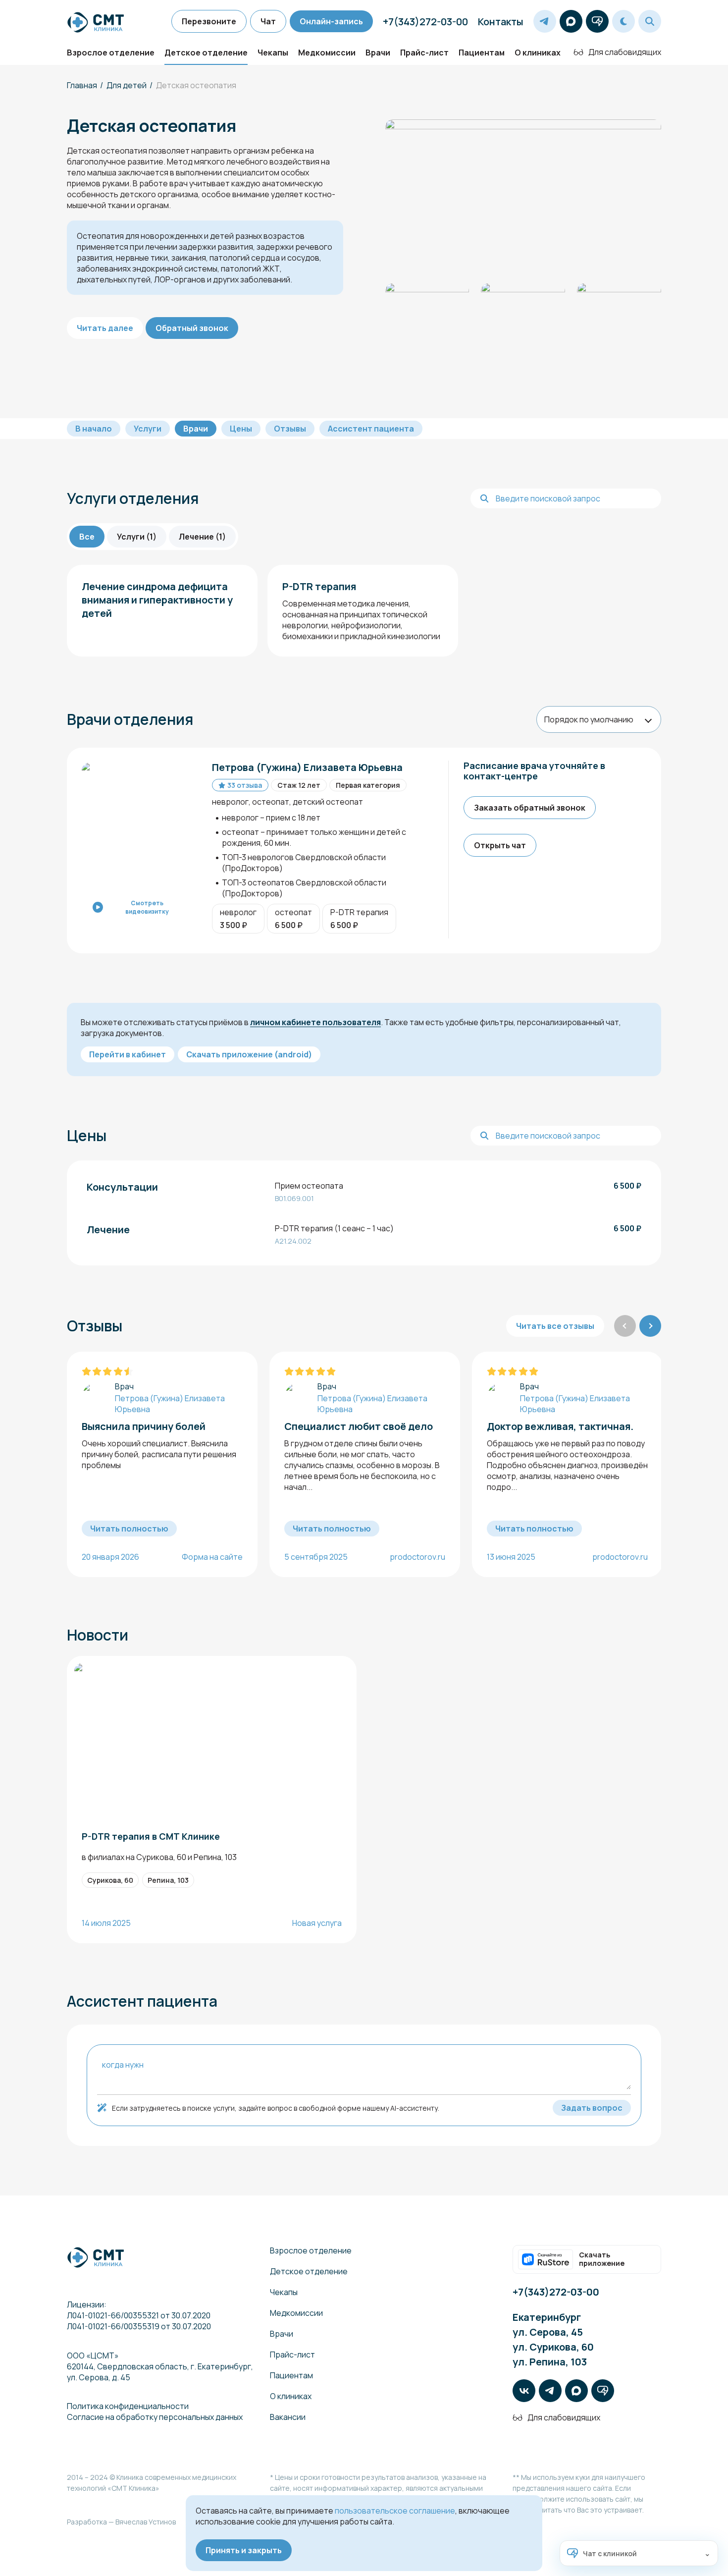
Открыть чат (500, 845)
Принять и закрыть (244, 2550)
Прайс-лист (424, 53)
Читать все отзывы (555, 1326)
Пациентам (482, 53)
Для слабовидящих (625, 52)
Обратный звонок (192, 328)
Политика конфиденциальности (128, 2406)
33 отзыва (245, 785)
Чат (268, 21)
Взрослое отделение (111, 53)
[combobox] (599, 719)
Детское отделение (206, 53)
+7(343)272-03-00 (425, 22)
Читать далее (105, 328)
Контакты (501, 22)
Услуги (148, 429)
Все (87, 537)
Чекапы (273, 53)
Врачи (378, 53)
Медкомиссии (327, 53)
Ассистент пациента (371, 429)
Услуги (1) (137, 537)
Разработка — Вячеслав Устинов (121, 2522)
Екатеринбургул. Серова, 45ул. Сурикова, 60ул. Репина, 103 (553, 2339)
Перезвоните (209, 21)
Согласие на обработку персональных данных (155, 2417)
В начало (94, 429)
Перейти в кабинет (128, 1054)
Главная (82, 85)
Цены (241, 429)
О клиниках (538, 53)
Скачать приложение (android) (249, 1054)
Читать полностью (129, 1529)
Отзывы (290, 429)
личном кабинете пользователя (315, 1022)
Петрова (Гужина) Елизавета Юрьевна (170, 1404)
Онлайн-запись (331, 21)
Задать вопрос (592, 2108)
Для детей (127, 85)
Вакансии (288, 2417)
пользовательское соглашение (395, 2511)
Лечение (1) (202, 537)
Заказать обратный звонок (530, 808)
